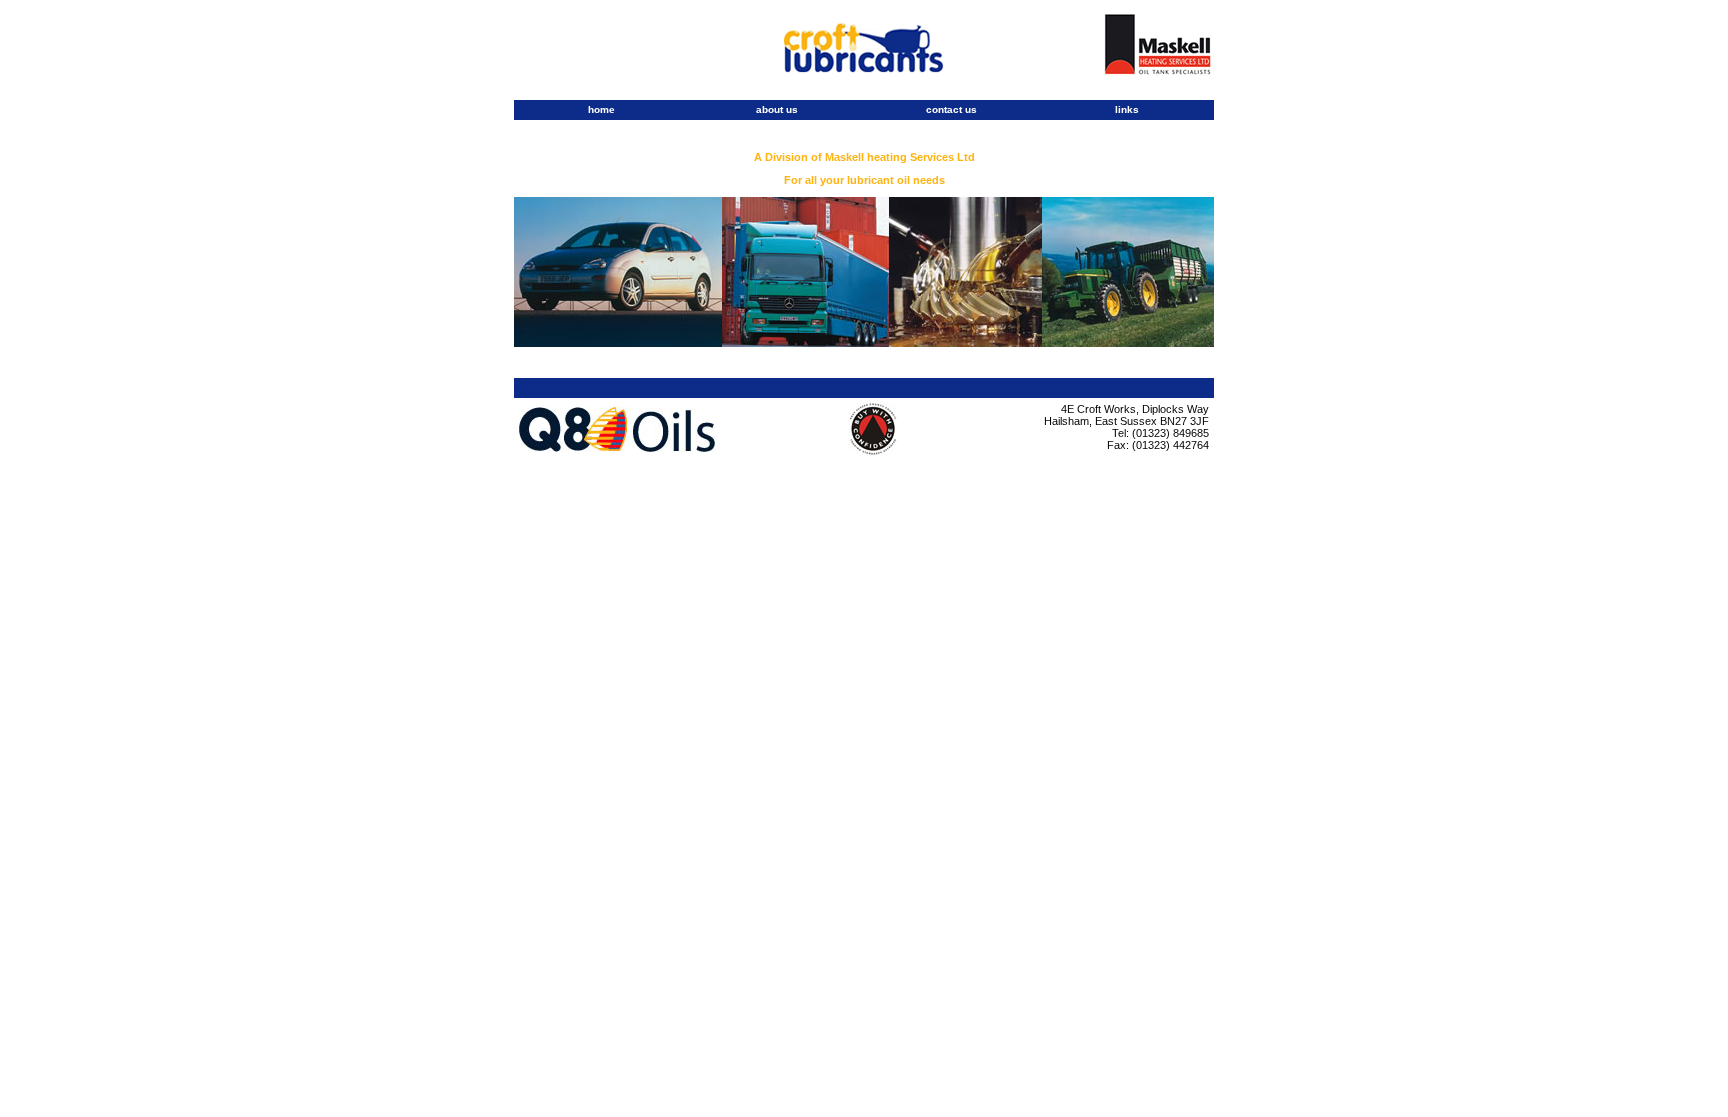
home (601, 109)
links (1127, 109)
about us (777, 109)
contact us (951, 109)
